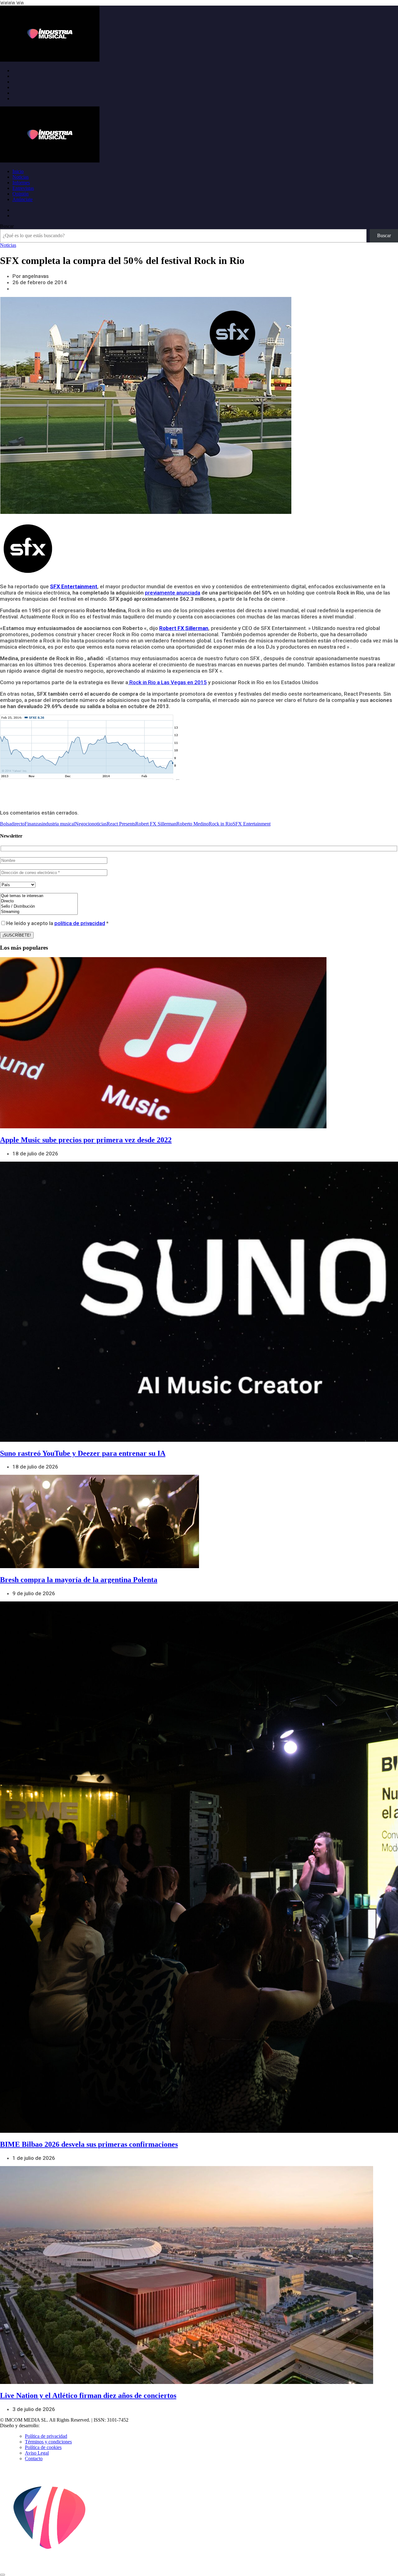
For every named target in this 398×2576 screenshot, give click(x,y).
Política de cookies (43, 2447)
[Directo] (39, 901)
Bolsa (6, 824)
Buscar (7, 226)
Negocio (83, 824)
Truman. (50, 2426)
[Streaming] (39, 912)
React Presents (121, 824)
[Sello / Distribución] (39, 907)
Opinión (21, 194)
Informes (21, 183)
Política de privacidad (46, 2436)
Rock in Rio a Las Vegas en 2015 (167, 682)
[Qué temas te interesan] (39, 896)
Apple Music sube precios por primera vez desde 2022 (86, 1140)
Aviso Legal (37, 2453)
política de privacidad (80, 923)
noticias (99, 824)
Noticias (21, 177)
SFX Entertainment (252, 824)
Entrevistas (23, 188)
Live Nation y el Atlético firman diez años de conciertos (88, 2395)
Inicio (18, 171)
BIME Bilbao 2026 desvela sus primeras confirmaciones (89, 2144)
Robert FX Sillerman (156, 824)
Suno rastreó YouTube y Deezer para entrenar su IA (83, 1453)
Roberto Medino (192, 824)
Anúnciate (23, 199)
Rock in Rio (221, 824)
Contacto (34, 2458)
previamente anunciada (173, 593)
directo (18, 824)
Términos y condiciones (48, 2442)
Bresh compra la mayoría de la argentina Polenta (79, 1580)
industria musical (58, 824)
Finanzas (33, 824)
